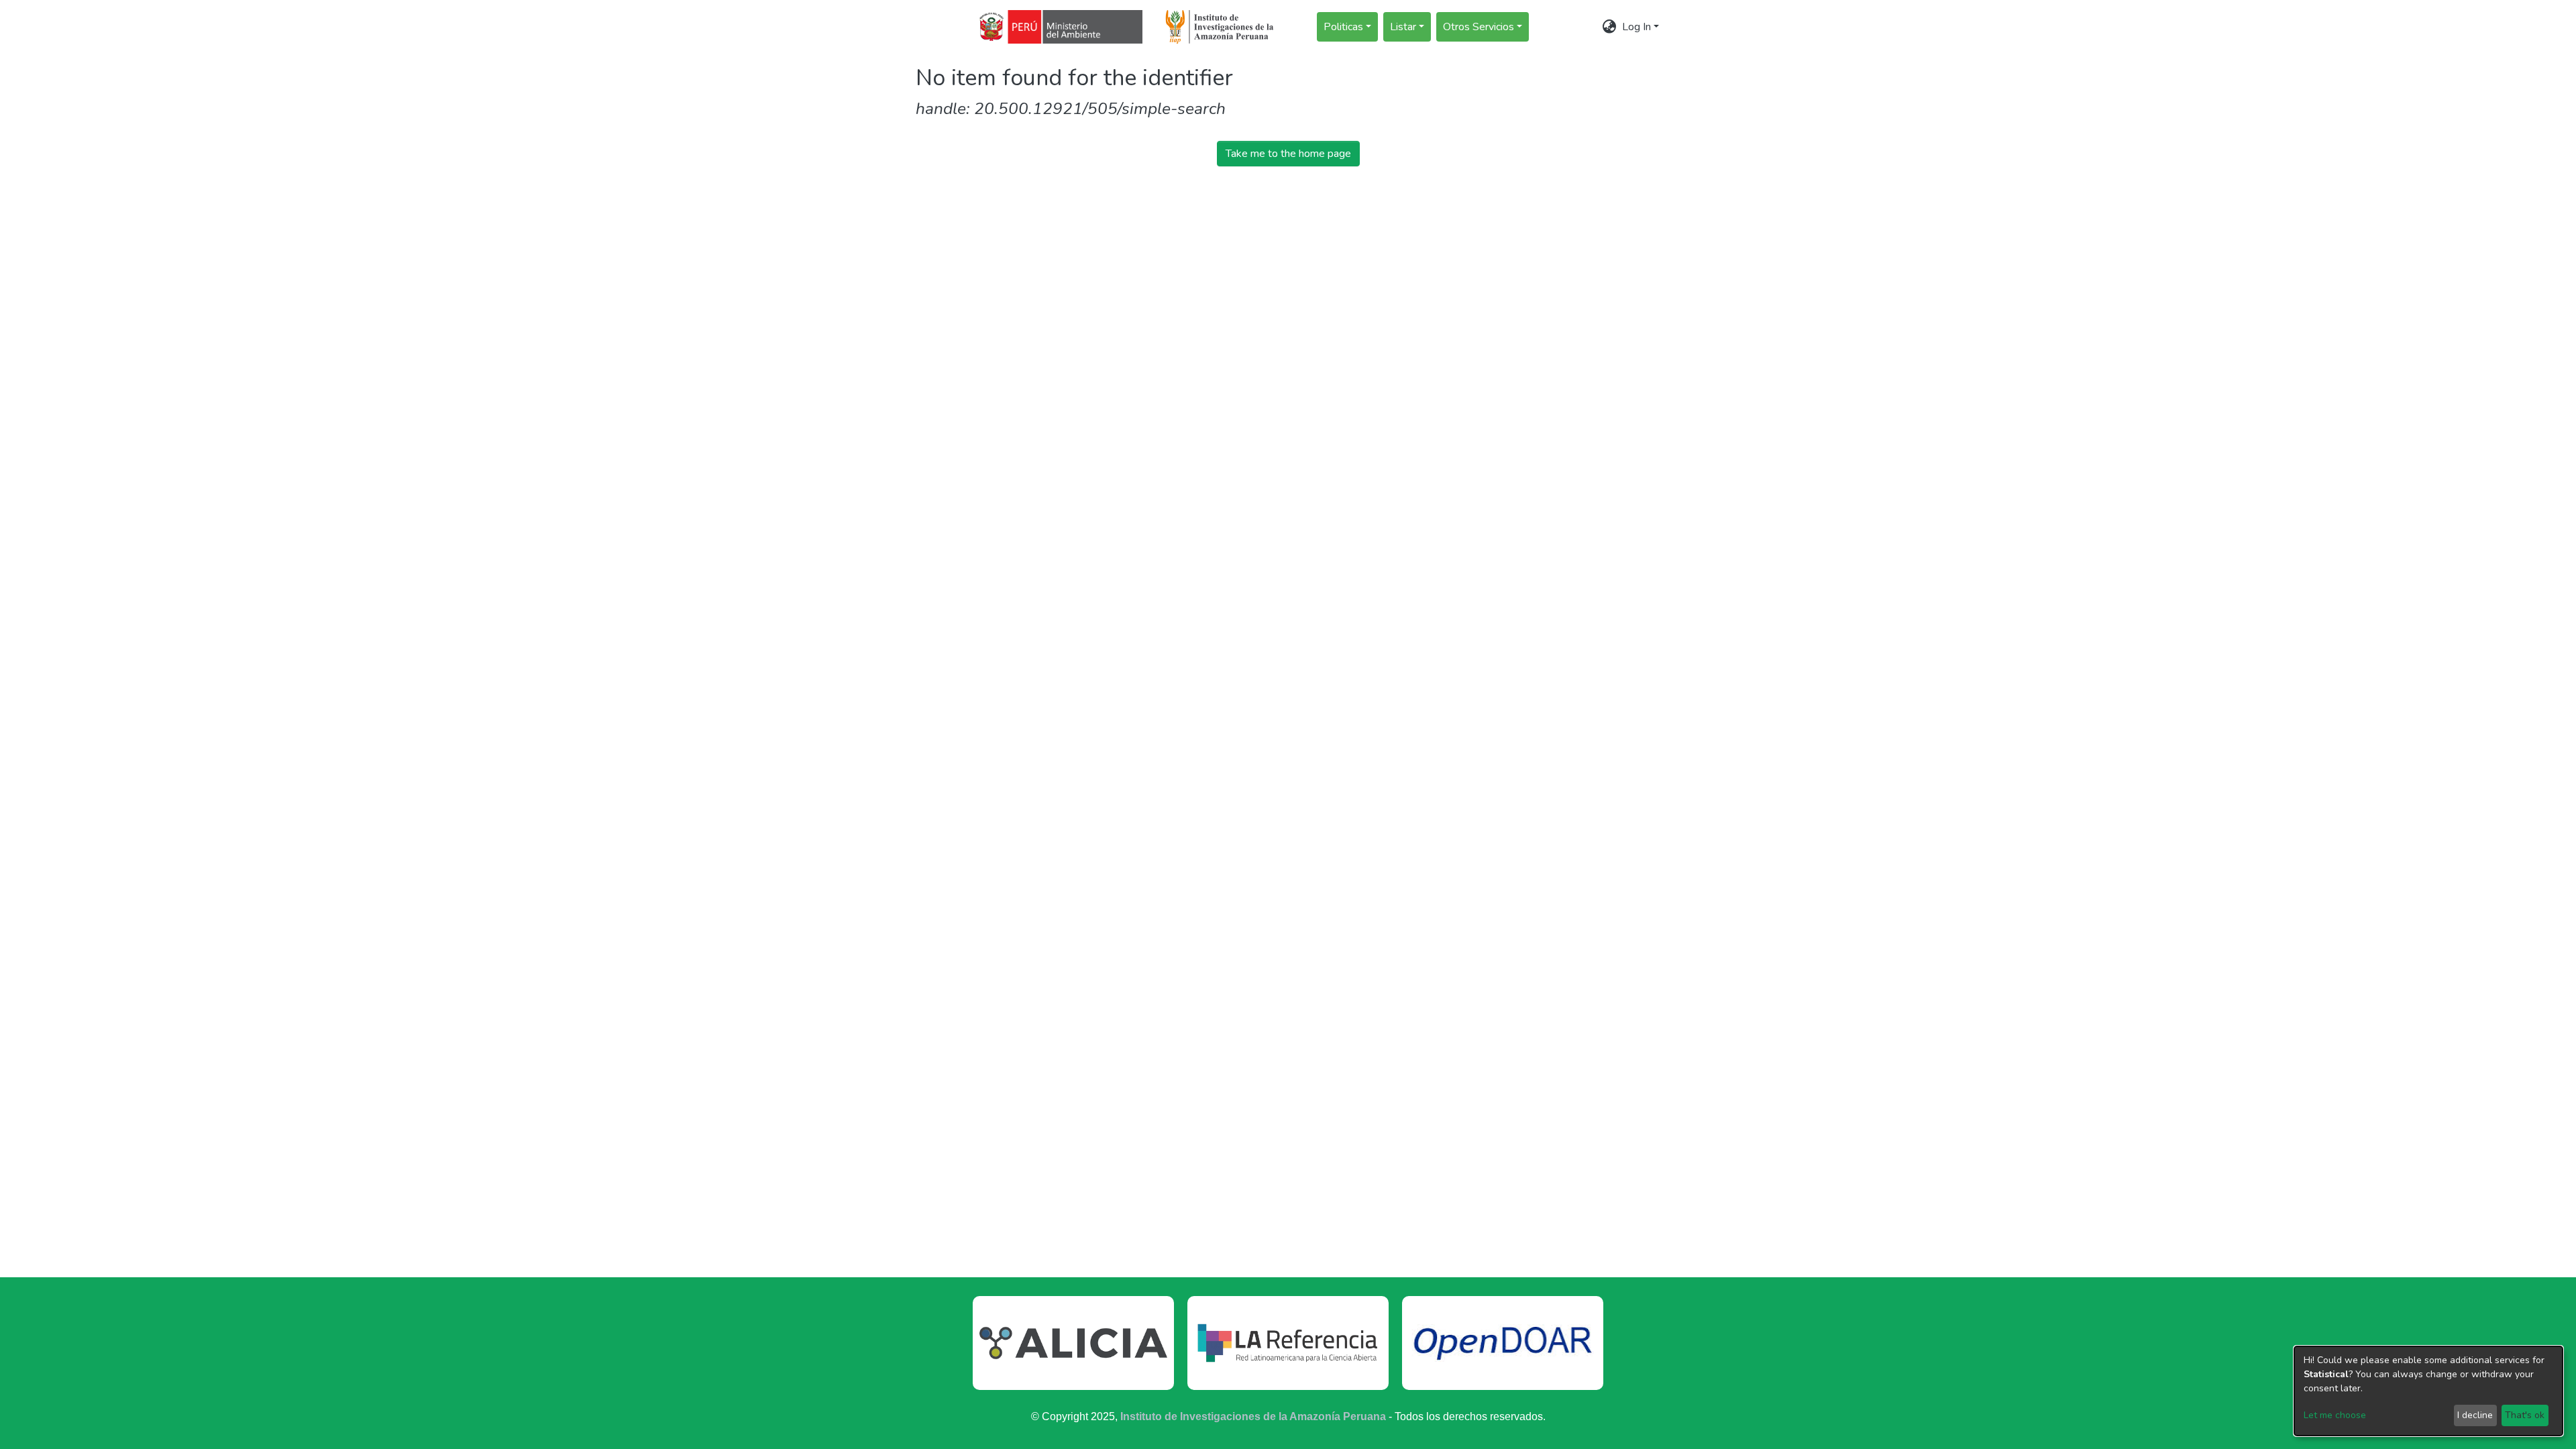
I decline (2475, 1415)
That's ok (2525, 1415)
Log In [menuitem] (1636, 27)
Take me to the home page (1288, 154)
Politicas (1343, 27)
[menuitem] (1610, 27)
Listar (1403, 27)
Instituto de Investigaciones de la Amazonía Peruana (1253, 1416)
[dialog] (2428, 1391)
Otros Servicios (1479, 27)
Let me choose (2335, 1415)
